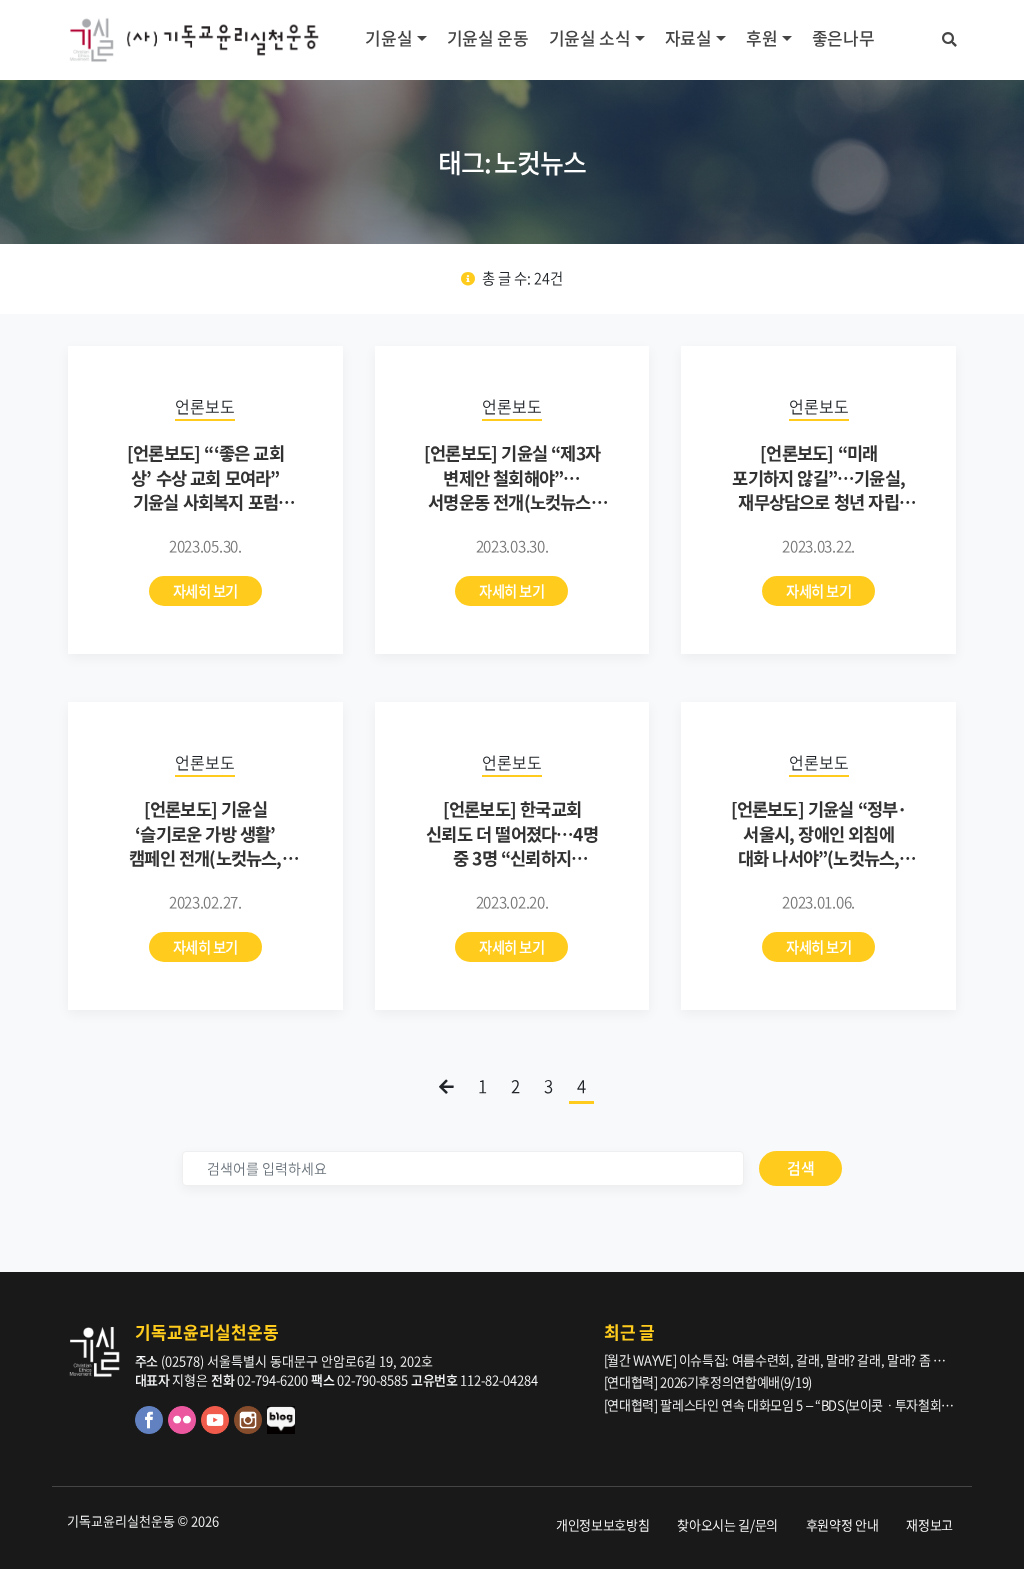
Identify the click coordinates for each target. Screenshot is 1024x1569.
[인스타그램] (250, 1428)
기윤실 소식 (590, 37)
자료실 (688, 37)
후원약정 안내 (842, 1524)
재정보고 (929, 1524)
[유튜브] (217, 1428)
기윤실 (388, 37)
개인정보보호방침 (602, 1524)
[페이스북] (151, 1428)
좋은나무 (843, 37)
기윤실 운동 (488, 37)
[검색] (949, 36)
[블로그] (282, 1428)
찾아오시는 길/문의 (727, 1524)
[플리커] (184, 1428)
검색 (800, 1168)
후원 (761, 37)
